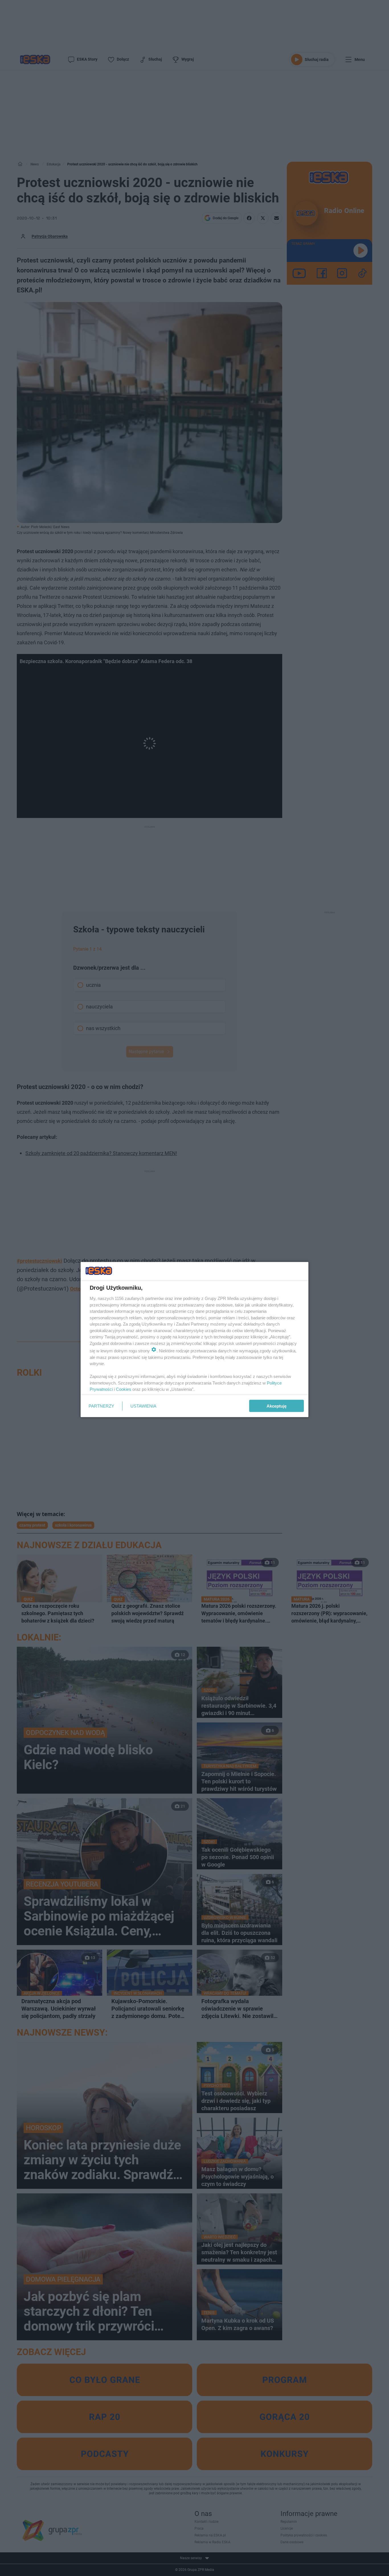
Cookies (124, 1389)
